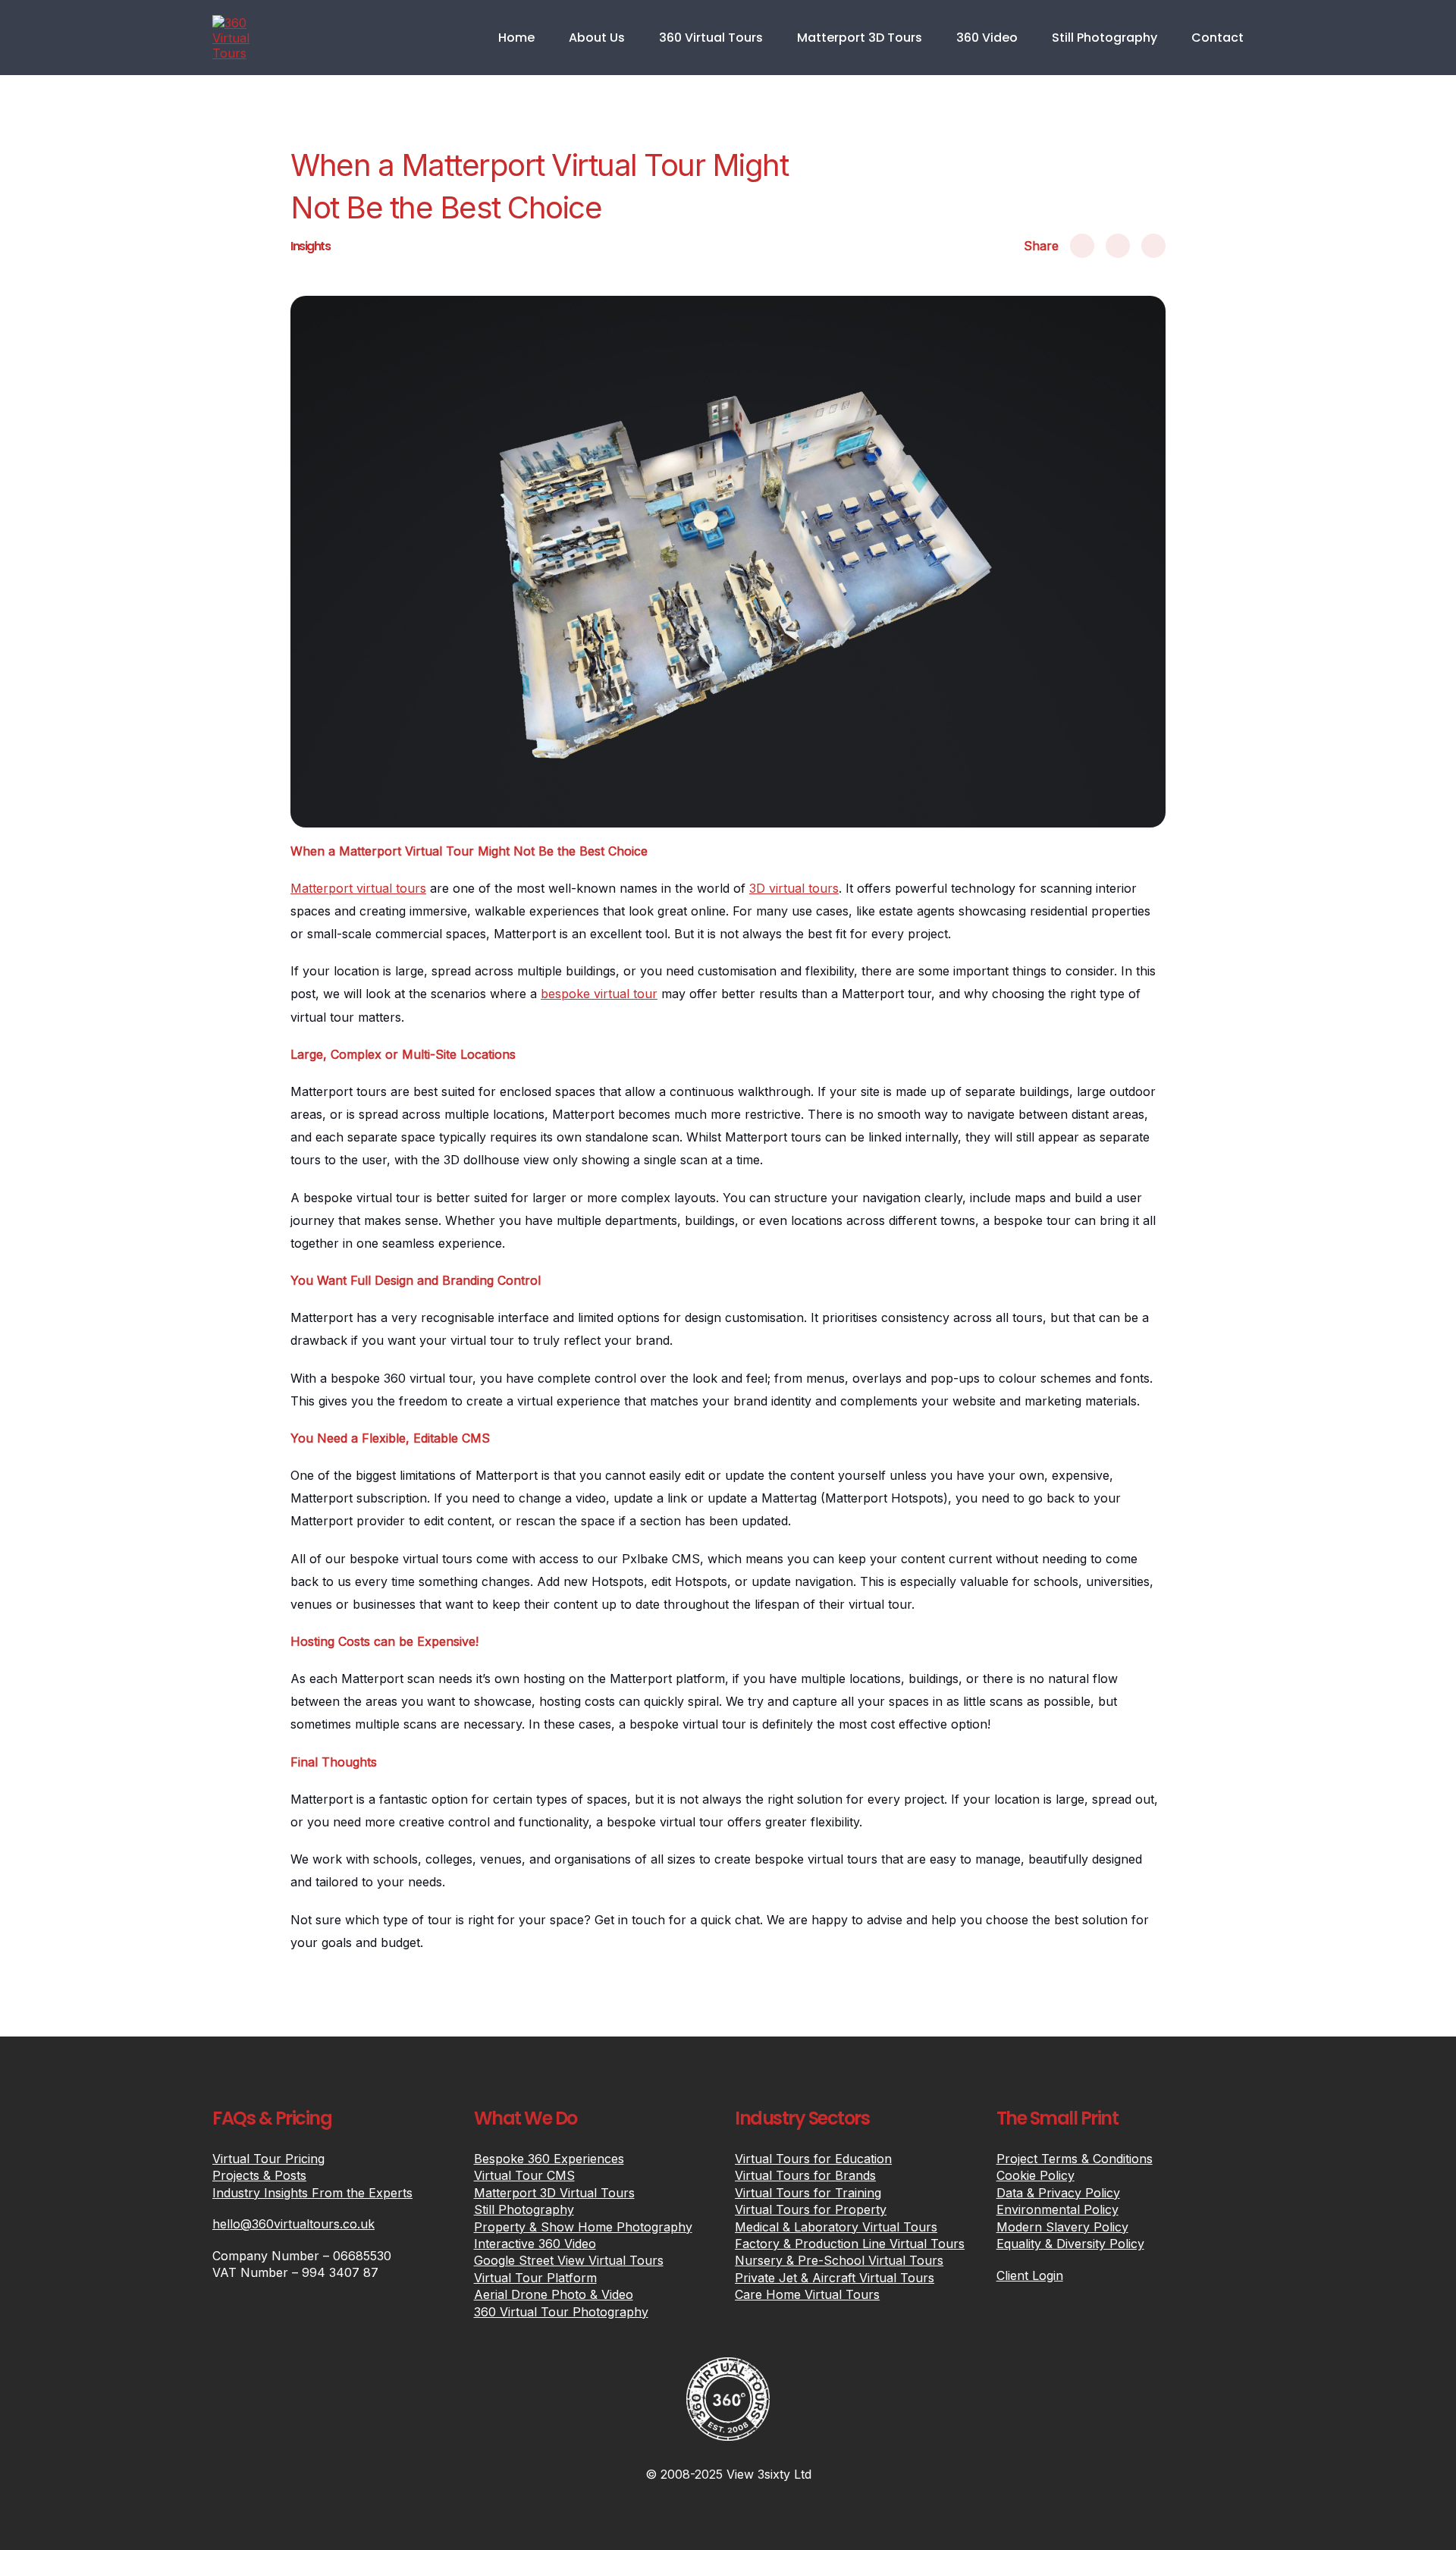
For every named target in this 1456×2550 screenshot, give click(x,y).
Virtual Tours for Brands (805, 2175)
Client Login (1030, 2275)
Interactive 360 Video (535, 2244)
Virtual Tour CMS (524, 2175)
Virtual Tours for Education (813, 2159)
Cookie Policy (1036, 2175)
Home (516, 38)
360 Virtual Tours (711, 38)
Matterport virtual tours (358, 888)
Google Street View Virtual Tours (569, 2260)
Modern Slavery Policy (1062, 2227)
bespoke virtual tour (599, 994)
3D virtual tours (794, 888)
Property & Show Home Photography (583, 2227)
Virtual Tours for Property (811, 2209)
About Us (597, 38)
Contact (1218, 38)
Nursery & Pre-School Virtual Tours (839, 2260)
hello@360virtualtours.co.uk (293, 2224)
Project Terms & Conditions (1075, 2159)
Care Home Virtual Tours (807, 2294)
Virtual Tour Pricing (268, 2159)
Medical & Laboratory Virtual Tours (836, 2227)
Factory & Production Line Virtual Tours (850, 2244)
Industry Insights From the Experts (312, 2193)
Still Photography (1105, 38)
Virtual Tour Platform (535, 2278)
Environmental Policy (1057, 2209)
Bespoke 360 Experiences (549, 2159)
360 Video (987, 38)
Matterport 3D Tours (860, 38)
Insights (310, 246)
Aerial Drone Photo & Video (554, 2294)
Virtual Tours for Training (808, 2193)
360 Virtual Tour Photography (561, 2312)
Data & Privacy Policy (1058, 2193)
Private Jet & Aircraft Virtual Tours (835, 2278)
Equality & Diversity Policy (1070, 2244)
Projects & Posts (259, 2175)
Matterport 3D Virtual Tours (554, 2193)
